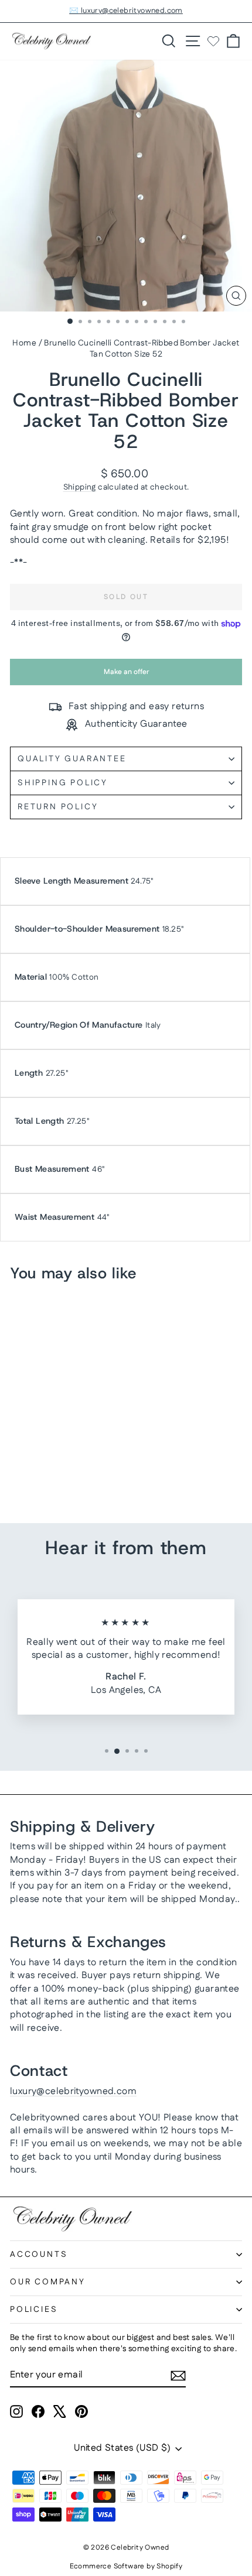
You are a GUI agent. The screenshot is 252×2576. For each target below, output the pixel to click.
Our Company (48, 2282)
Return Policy (58, 807)
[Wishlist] (213, 41)
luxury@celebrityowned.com (73, 2091)
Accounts (39, 2255)
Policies (34, 2310)
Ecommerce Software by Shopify (126, 2566)
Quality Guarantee (72, 759)
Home (24, 343)
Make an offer (126, 676)
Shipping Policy (63, 783)
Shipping (80, 487)
